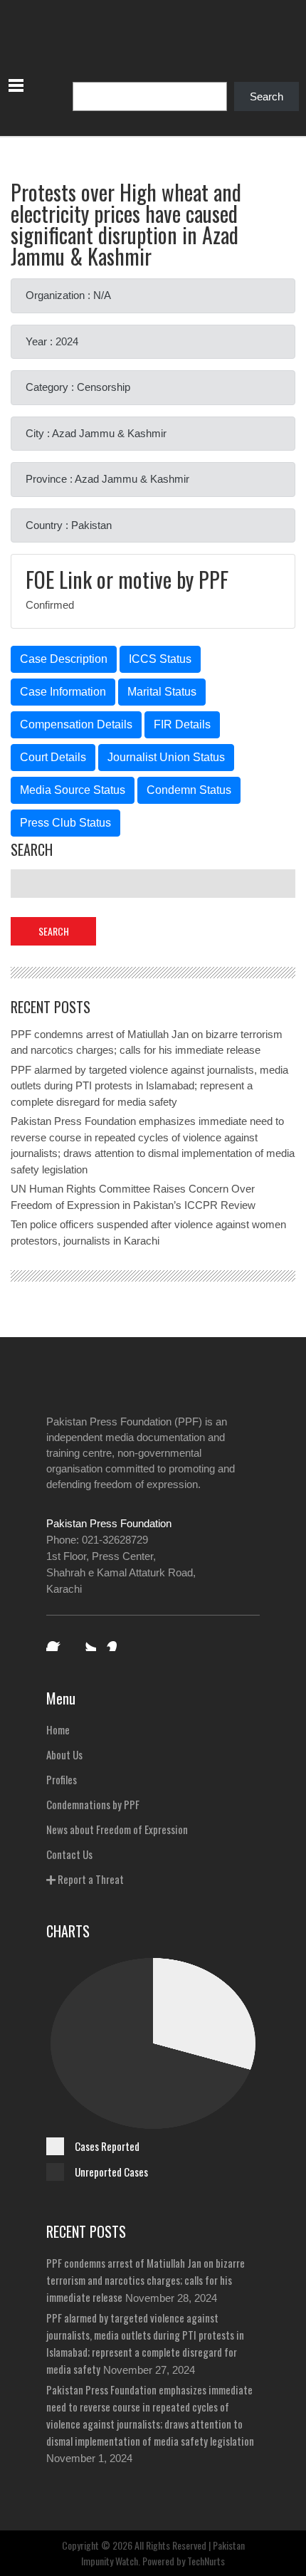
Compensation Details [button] (76, 724)
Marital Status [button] (162, 692)
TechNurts (206, 2561)
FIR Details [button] (182, 724)
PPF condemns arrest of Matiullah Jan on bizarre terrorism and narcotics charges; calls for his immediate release (146, 2280)
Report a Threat (90, 1879)
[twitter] (86, 1641)
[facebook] (56, 1641)
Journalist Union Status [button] (166, 757)
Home (58, 1729)
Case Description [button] (64, 659)
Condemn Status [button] (189, 790)
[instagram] (116, 1641)
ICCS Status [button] (160, 659)
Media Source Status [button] (73, 790)
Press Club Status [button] (65, 823)
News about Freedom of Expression (117, 1829)
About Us (64, 1754)
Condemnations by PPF (93, 1804)
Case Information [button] (63, 692)
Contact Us (69, 1854)
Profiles (62, 1779)
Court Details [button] (53, 757)
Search (267, 96)
